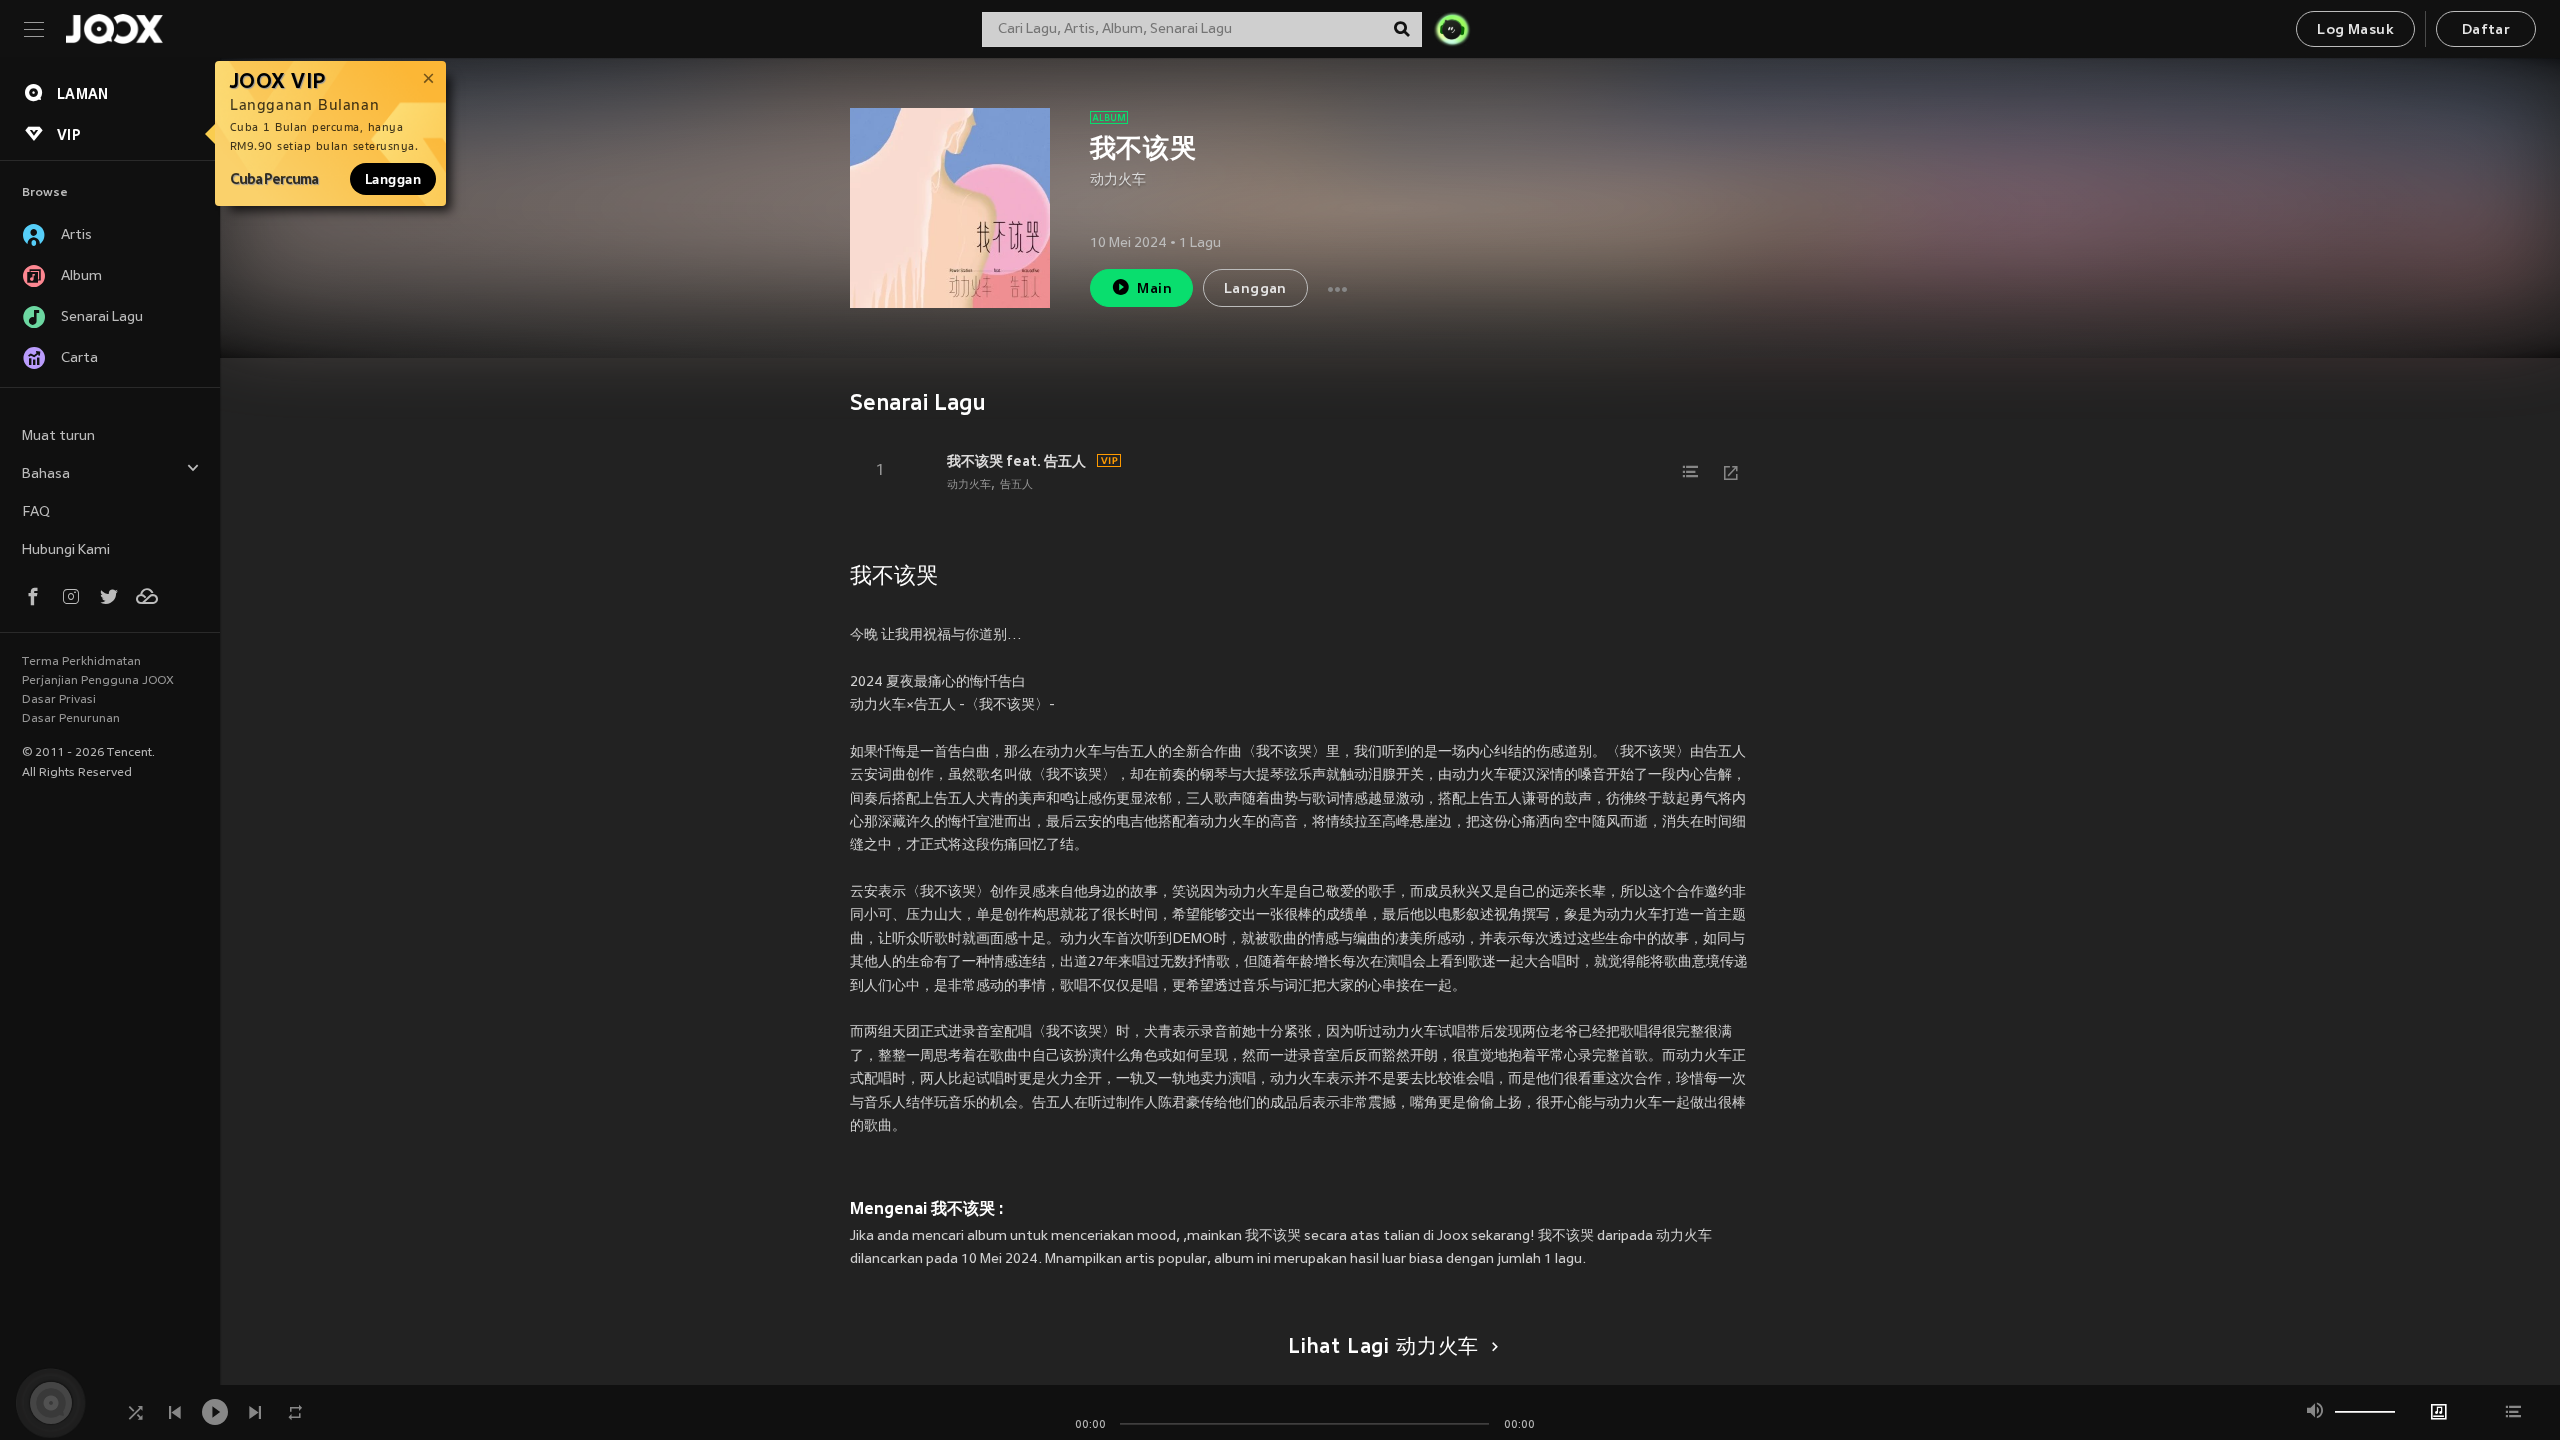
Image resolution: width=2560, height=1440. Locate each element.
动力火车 (1118, 180)
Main (1154, 289)
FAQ (36, 512)
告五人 (1016, 485)
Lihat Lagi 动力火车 (1383, 1348)
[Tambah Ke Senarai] (1691, 472)
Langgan (393, 179)
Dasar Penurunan (71, 719)
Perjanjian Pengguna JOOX (98, 681)
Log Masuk (2355, 30)
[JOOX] (114, 29)
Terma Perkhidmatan (81, 662)
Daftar (2486, 30)
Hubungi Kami (66, 550)
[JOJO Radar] (1452, 29)
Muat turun (58, 436)
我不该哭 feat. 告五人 (1016, 461)
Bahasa (46, 474)
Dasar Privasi (59, 700)
